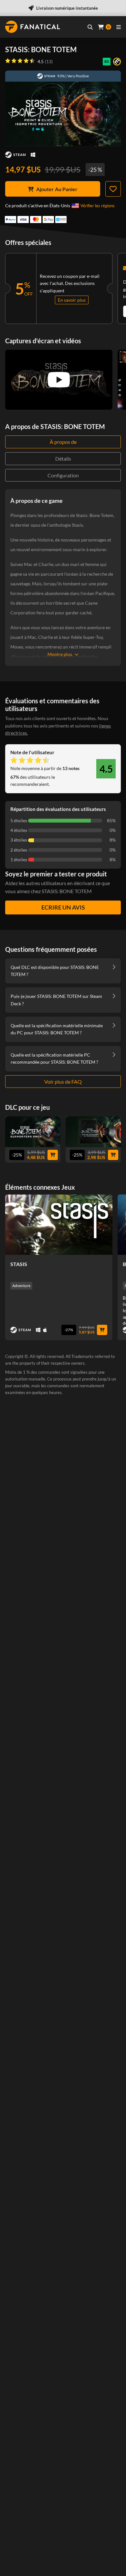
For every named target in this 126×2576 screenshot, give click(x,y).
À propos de (63, 442)
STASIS (19, 1264)
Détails (63, 459)
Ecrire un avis (63, 907)
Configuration (63, 475)
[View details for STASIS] (59, 1225)
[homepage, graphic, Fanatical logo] (33, 27)
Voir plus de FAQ (63, 1082)
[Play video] (59, 380)
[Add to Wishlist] (113, 189)
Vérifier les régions (98, 206)
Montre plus (60, 654)
